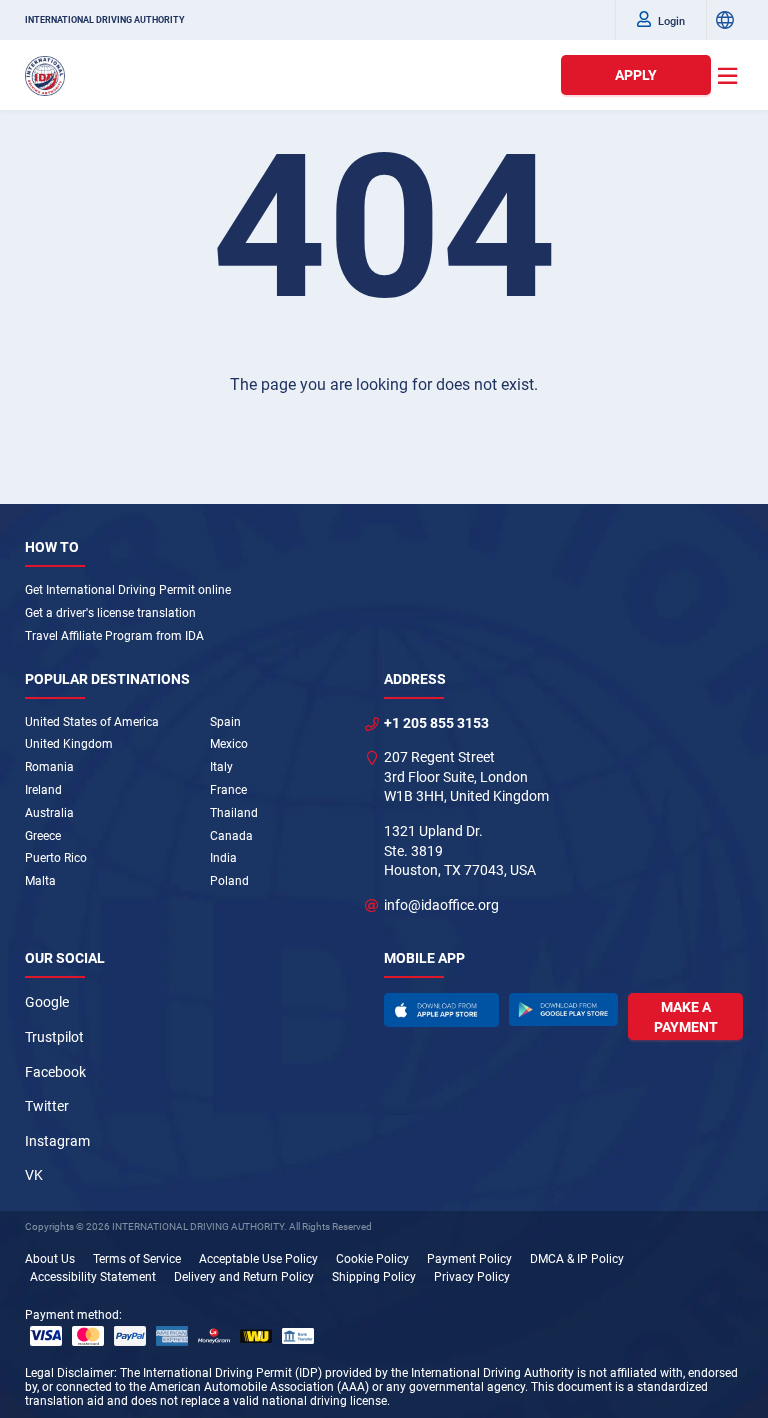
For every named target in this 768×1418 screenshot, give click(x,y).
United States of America (92, 722)
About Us (50, 1259)
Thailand (234, 813)
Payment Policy (469, 1259)
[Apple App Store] (441, 1010)
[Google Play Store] (564, 1009)
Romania (49, 767)
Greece (43, 836)
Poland (229, 881)
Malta (40, 881)
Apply (636, 75)
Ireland (43, 790)
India (223, 858)
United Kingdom (69, 744)
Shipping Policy (374, 1277)
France (228, 790)
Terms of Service (137, 1259)
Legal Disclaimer (69, 1373)
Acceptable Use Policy (258, 1259)
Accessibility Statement (93, 1277)
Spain (225, 722)
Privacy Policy (472, 1277)
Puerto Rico (56, 858)
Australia (49, 813)
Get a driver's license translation (110, 613)
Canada (231, 836)
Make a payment (686, 1017)
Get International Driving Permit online (128, 590)
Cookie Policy (372, 1259)
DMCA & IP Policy (577, 1259)
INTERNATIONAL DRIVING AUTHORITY (105, 20)
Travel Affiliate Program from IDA (114, 636)
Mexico (229, 744)
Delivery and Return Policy (244, 1277)
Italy (221, 767)
